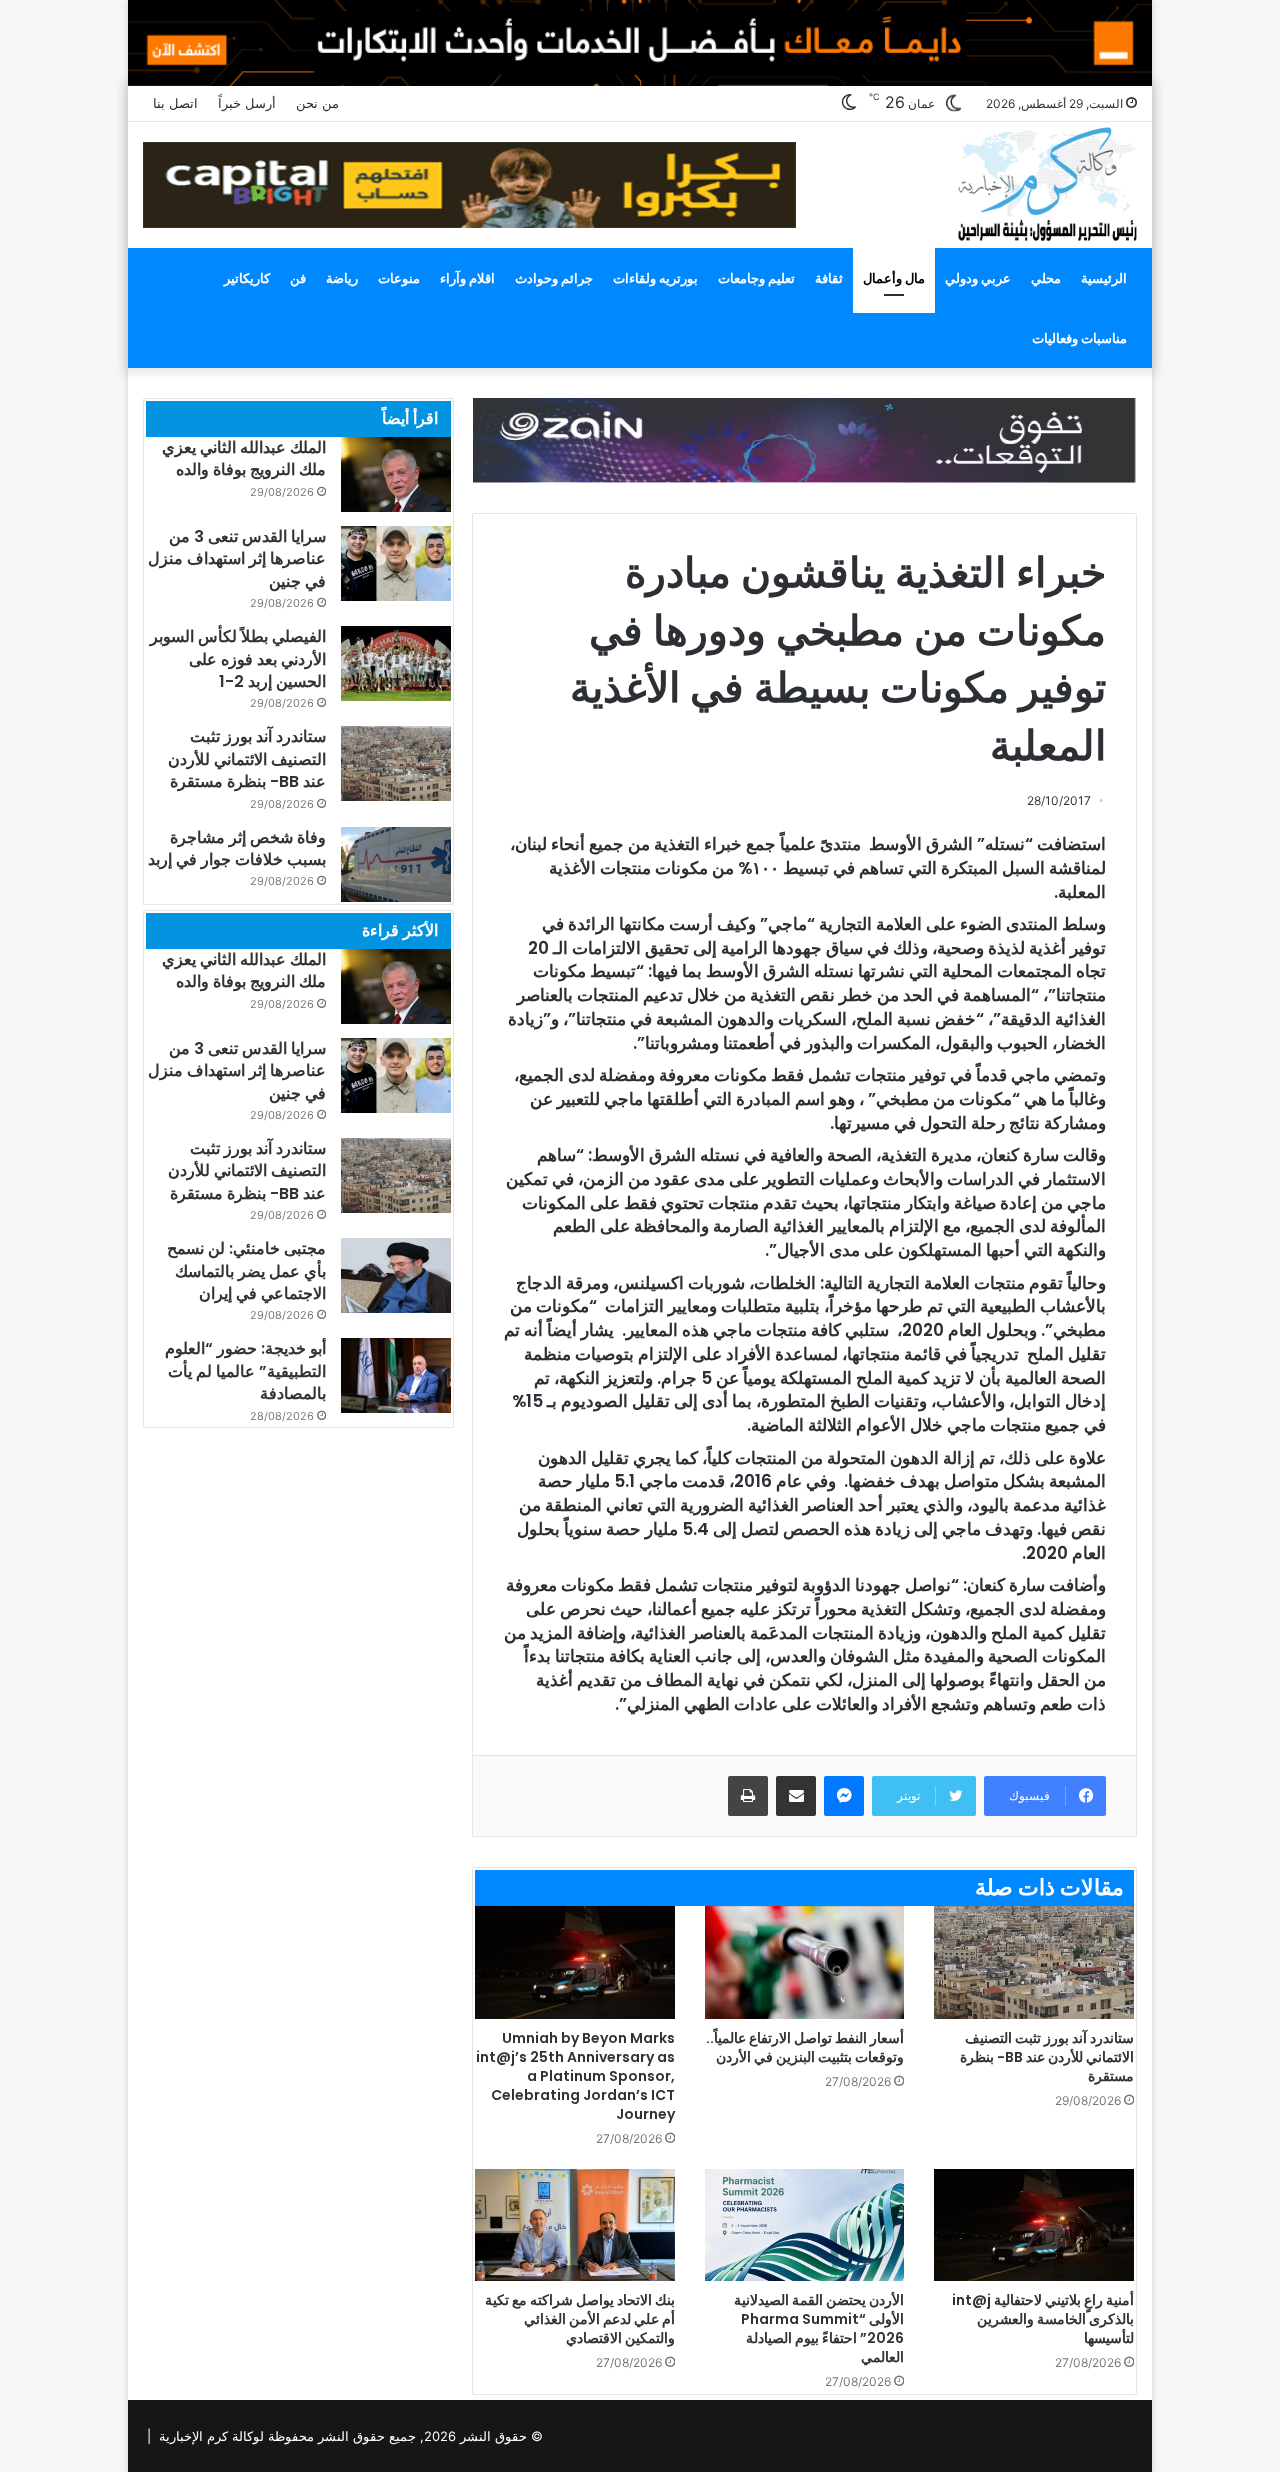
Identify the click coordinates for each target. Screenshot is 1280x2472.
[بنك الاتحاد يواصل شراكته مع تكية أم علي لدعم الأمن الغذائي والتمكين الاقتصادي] (575, 2225)
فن (298, 278)
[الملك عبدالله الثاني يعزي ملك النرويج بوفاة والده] (396, 474)
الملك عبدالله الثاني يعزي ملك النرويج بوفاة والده (244, 458)
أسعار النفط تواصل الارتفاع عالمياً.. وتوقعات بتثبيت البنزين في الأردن (805, 2047)
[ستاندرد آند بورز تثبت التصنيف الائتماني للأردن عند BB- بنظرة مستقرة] (1034, 1962)
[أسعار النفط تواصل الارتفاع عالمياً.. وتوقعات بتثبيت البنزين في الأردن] (805, 1962)
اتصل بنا (175, 103)
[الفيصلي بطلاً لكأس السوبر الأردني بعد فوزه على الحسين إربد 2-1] (396, 663)
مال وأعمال (894, 278)
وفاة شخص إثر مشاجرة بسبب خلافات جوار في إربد (237, 848)
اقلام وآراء (467, 278)
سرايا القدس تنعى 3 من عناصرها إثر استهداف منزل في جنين (237, 559)
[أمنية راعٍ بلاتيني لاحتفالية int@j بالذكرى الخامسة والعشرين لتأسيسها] (1034, 2225)
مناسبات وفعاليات (1079, 338)
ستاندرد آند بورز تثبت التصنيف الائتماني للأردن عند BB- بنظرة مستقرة (1047, 2057)
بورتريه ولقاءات (655, 278)
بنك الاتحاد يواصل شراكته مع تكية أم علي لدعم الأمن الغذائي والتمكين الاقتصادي (580, 2319)
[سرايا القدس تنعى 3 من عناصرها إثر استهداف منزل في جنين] (396, 563)
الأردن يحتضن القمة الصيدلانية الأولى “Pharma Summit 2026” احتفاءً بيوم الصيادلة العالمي (819, 2328)
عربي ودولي (978, 278)
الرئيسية (1104, 278)
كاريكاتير (247, 278)
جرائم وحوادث (554, 278)
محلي (1046, 278)
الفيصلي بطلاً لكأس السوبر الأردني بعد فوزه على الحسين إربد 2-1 (238, 659)
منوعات (399, 278)
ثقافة (829, 278)
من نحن (317, 103)
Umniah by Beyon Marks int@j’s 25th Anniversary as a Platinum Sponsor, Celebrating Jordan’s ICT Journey (575, 2076)
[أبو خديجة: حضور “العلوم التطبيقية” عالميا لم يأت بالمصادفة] (396, 1375)
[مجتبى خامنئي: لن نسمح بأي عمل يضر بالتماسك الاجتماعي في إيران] (396, 1275)
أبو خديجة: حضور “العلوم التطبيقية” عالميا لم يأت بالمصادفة (245, 1371)
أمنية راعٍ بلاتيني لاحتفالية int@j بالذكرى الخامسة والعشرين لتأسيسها (1043, 2319)
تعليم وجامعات (756, 278)
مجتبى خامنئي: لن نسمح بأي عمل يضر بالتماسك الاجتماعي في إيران (246, 1271)
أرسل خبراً (247, 103)
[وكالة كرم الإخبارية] (1046, 182)
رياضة (342, 278)
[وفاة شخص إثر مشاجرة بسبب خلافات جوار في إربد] (396, 864)
